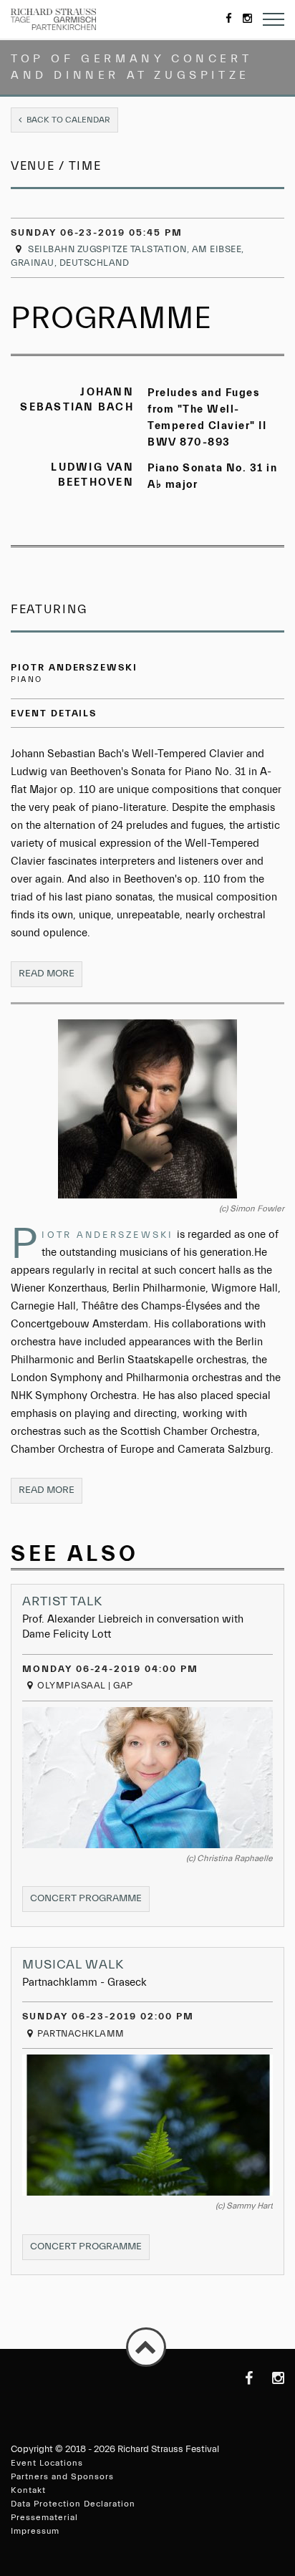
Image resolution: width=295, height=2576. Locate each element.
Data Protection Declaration (73, 2504)
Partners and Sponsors (62, 2476)
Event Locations (47, 2463)
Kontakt (28, 2490)
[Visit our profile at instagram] (270, 2378)
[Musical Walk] (147, 2125)
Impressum (35, 2531)
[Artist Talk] (147, 1778)
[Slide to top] (146, 2347)
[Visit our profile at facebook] (238, 2378)
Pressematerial (44, 2517)
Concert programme (90, 1902)
